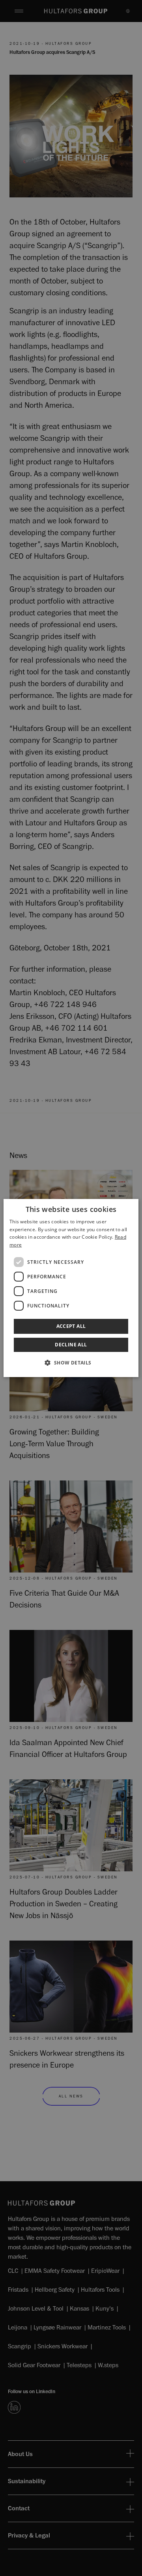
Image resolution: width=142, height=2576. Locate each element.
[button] (71, 1363)
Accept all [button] (71, 1326)
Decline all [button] (71, 1345)
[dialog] (71, 1288)
